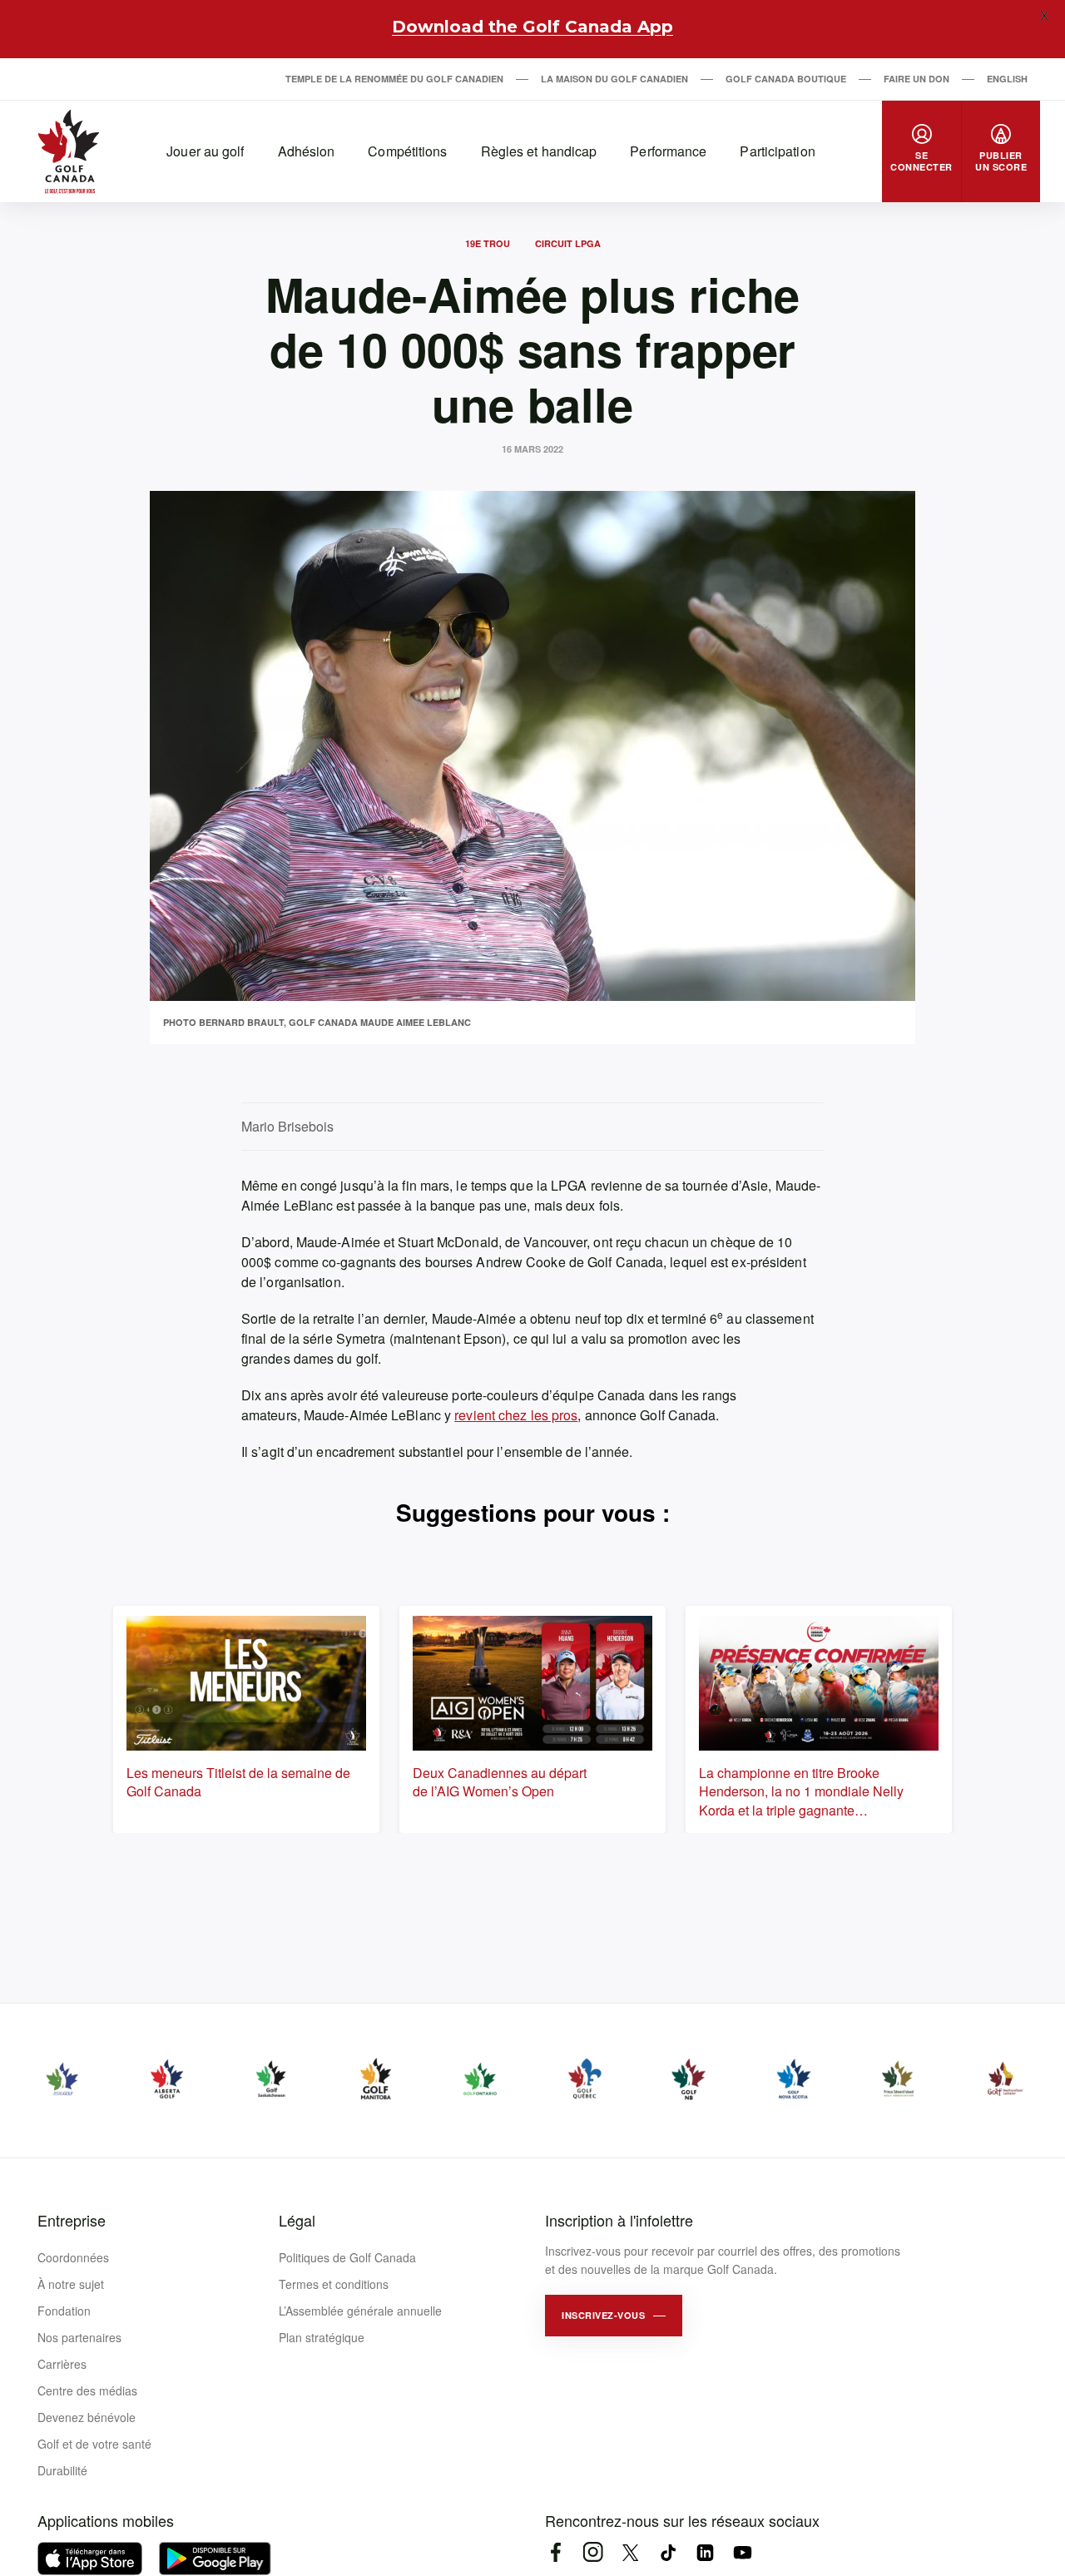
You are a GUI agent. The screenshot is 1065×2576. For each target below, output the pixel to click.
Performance (668, 151)
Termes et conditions (334, 2284)
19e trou (488, 243)
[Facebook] (555, 2552)
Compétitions (407, 151)
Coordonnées (73, 2257)
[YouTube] (743, 2552)
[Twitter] (630, 2552)
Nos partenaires (79, 2337)
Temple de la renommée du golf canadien (394, 79)
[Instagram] (593, 2552)
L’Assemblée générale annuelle (360, 2311)
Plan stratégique (322, 2337)
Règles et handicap (539, 151)
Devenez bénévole (87, 2417)
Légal (297, 2220)
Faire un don (916, 79)
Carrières (62, 2364)
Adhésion (307, 151)
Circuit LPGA (568, 243)
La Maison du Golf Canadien (614, 79)
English (1007, 79)
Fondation (64, 2311)
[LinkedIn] (705, 2552)
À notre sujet (71, 2284)
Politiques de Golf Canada (347, 2257)
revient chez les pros (516, 1415)
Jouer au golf (205, 151)
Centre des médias (87, 2390)
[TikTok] (668, 2552)
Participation (777, 151)
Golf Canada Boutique (786, 79)
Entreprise (72, 2220)
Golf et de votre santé (94, 2444)
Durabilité (62, 2470)
